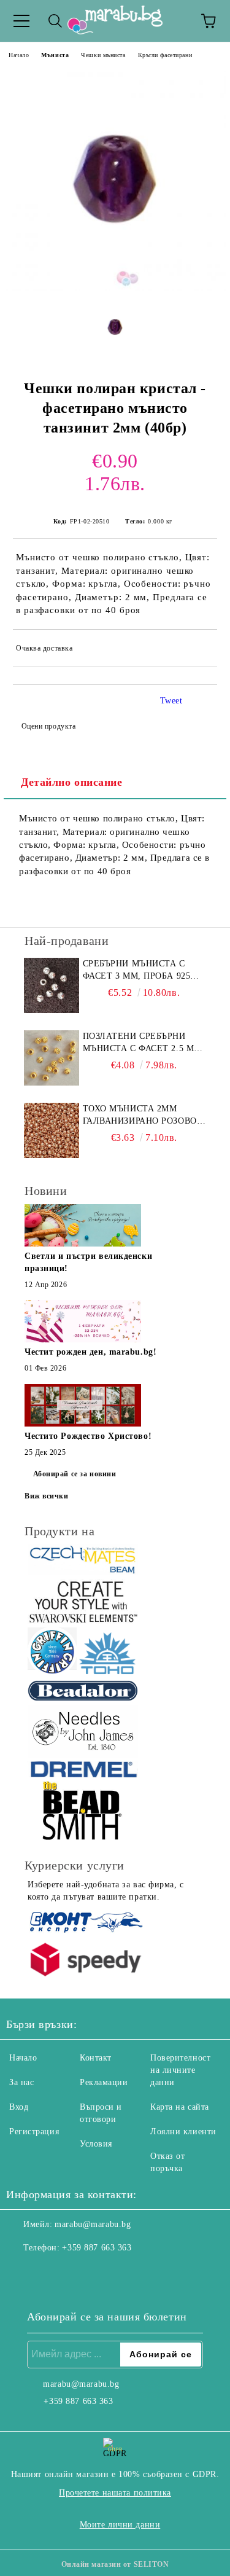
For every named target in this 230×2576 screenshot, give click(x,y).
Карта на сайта (180, 2107)
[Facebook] (22, 2273)
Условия (96, 2144)
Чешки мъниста (103, 55)
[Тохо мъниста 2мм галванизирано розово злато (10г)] (52, 1130)
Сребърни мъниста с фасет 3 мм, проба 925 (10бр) (137, 971)
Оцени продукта (48, 726)
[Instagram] (49, 2273)
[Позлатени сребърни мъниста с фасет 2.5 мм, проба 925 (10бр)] (52, 1058)
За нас (21, 2082)
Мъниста (55, 55)
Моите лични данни (120, 2525)
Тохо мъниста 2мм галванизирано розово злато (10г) (140, 1116)
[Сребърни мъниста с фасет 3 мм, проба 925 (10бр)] (52, 985)
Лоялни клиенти (183, 2132)
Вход (19, 2107)
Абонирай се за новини (75, 1474)
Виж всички (47, 1496)
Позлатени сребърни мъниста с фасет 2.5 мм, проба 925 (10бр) (144, 1043)
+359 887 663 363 (97, 2248)
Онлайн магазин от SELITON (115, 2564)
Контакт (96, 2058)
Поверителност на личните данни (180, 2070)
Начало (19, 55)
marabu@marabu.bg (93, 2224)
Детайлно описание (72, 782)
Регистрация (34, 2132)
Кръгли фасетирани (165, 55)
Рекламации (104, 2082)
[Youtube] (76, 2273)
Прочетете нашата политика (115, 2493)
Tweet (171, 701)
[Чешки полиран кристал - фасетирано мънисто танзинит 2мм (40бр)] (115, 288)
